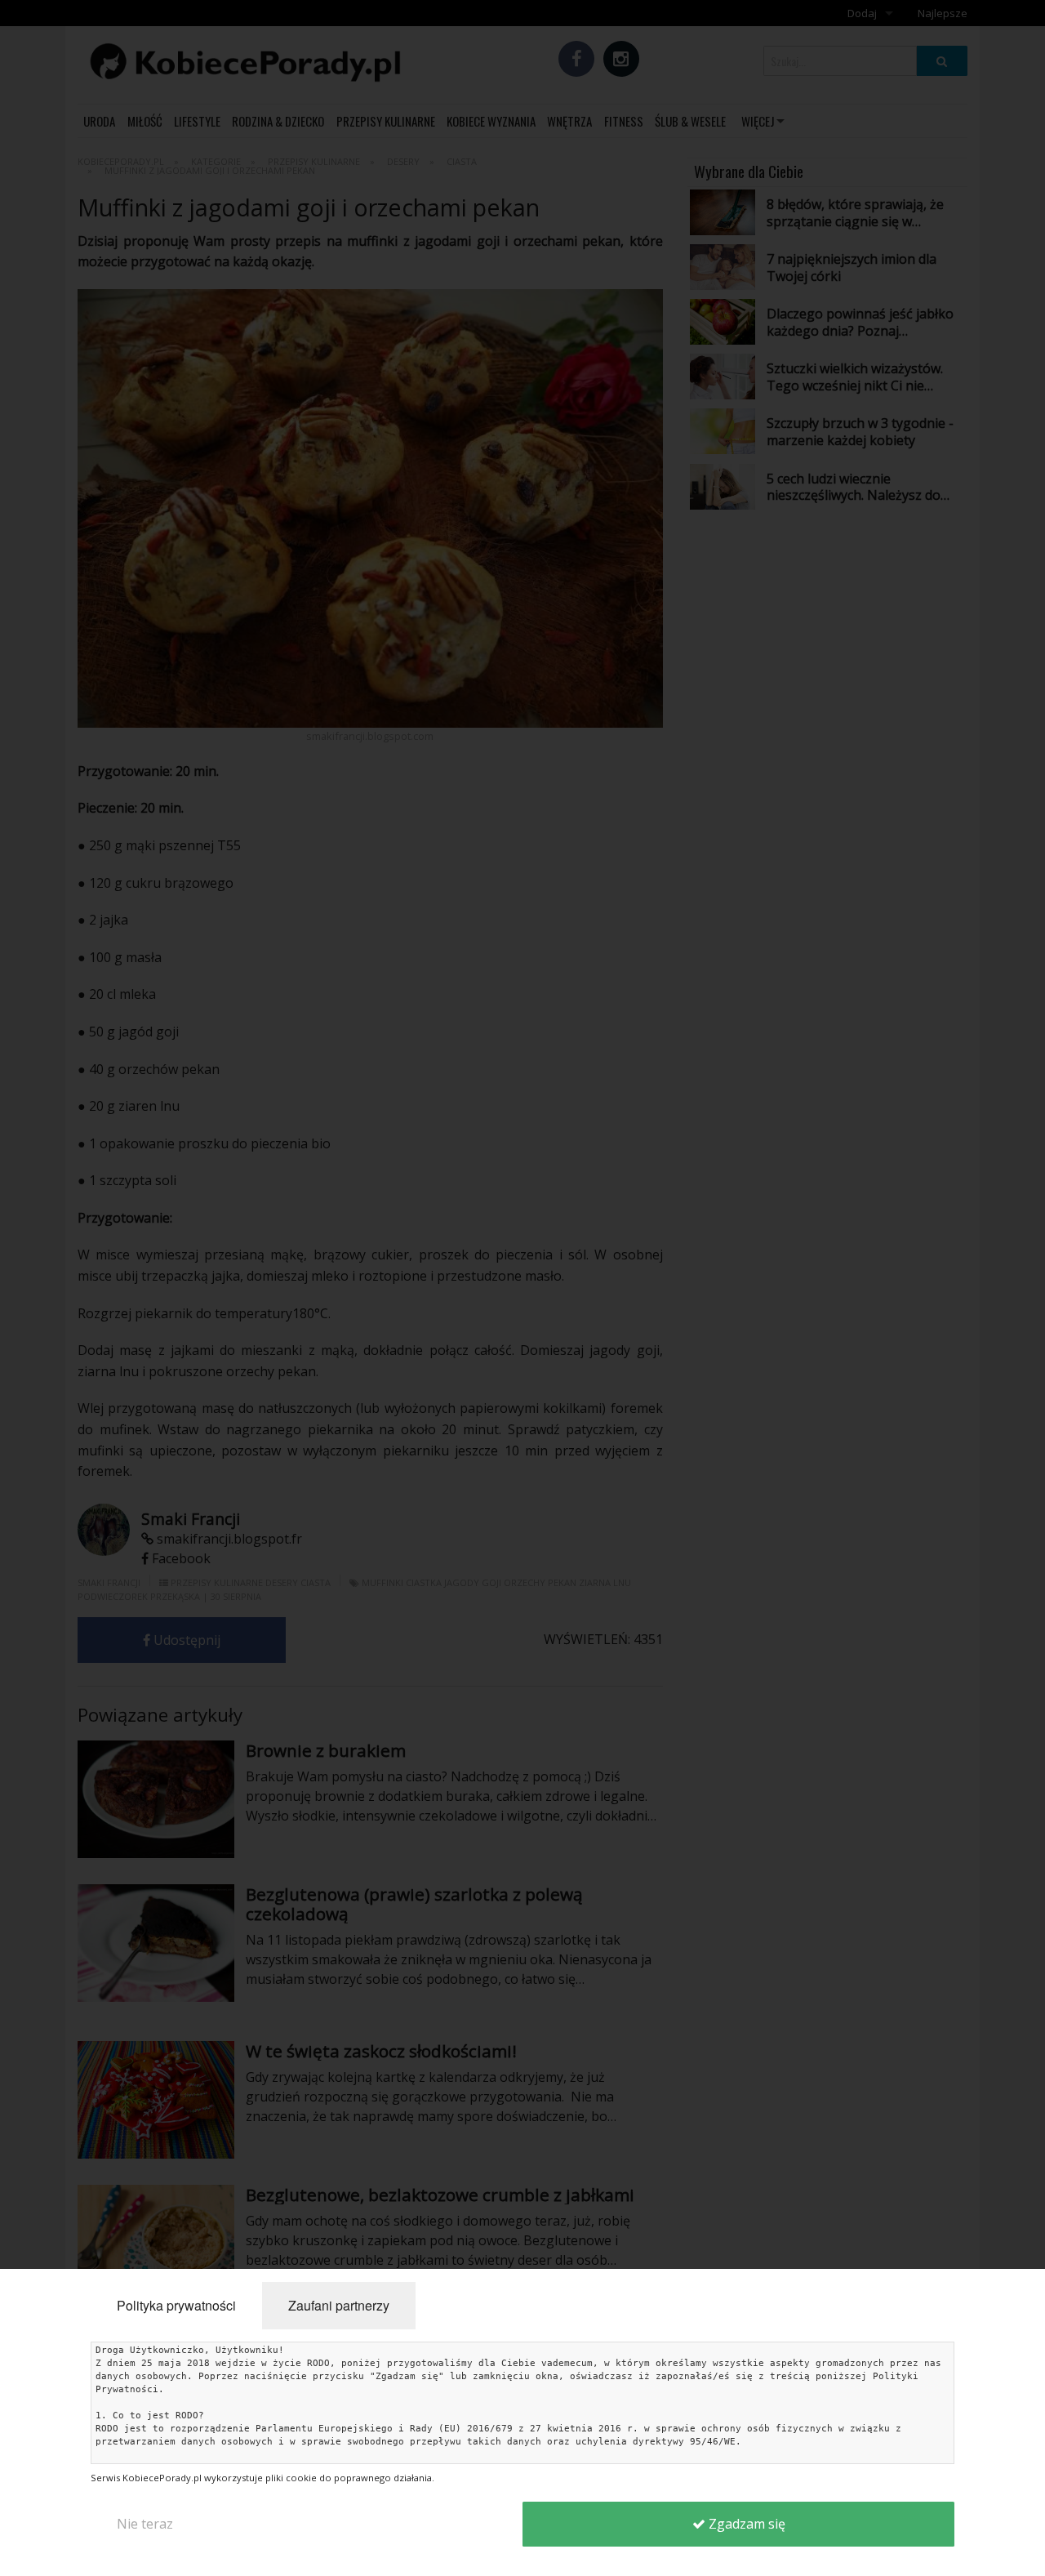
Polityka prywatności (176, 2305)
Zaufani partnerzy (339, 2305)
